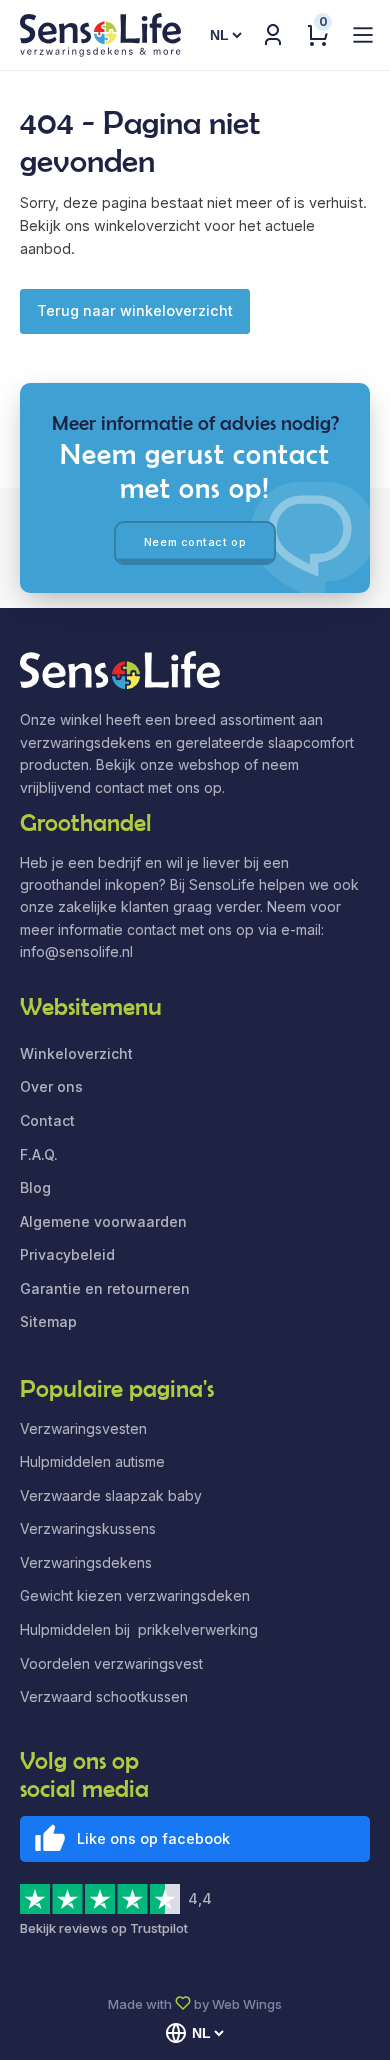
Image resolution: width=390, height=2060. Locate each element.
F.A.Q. (39, 1154)
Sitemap (48, 1321)
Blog (35, 1187)
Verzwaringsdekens (86, 1562)
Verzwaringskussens (88, 1528)
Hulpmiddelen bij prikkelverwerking (139, 1629)
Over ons (51, 1086)
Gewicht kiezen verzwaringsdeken (135, 1595)
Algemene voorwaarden (103, 1221)
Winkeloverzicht (76, 1053)
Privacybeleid (67, 1254)
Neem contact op (195, 542)
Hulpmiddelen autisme (92, 1461)
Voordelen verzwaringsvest (111, 1663)
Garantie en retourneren (105, 1288)
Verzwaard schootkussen (104, 1696)
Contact (47, 1120)
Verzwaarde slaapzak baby (111, 1495)
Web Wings (247, 2004)
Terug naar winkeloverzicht (135, 310)
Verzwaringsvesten (83, 1428)
